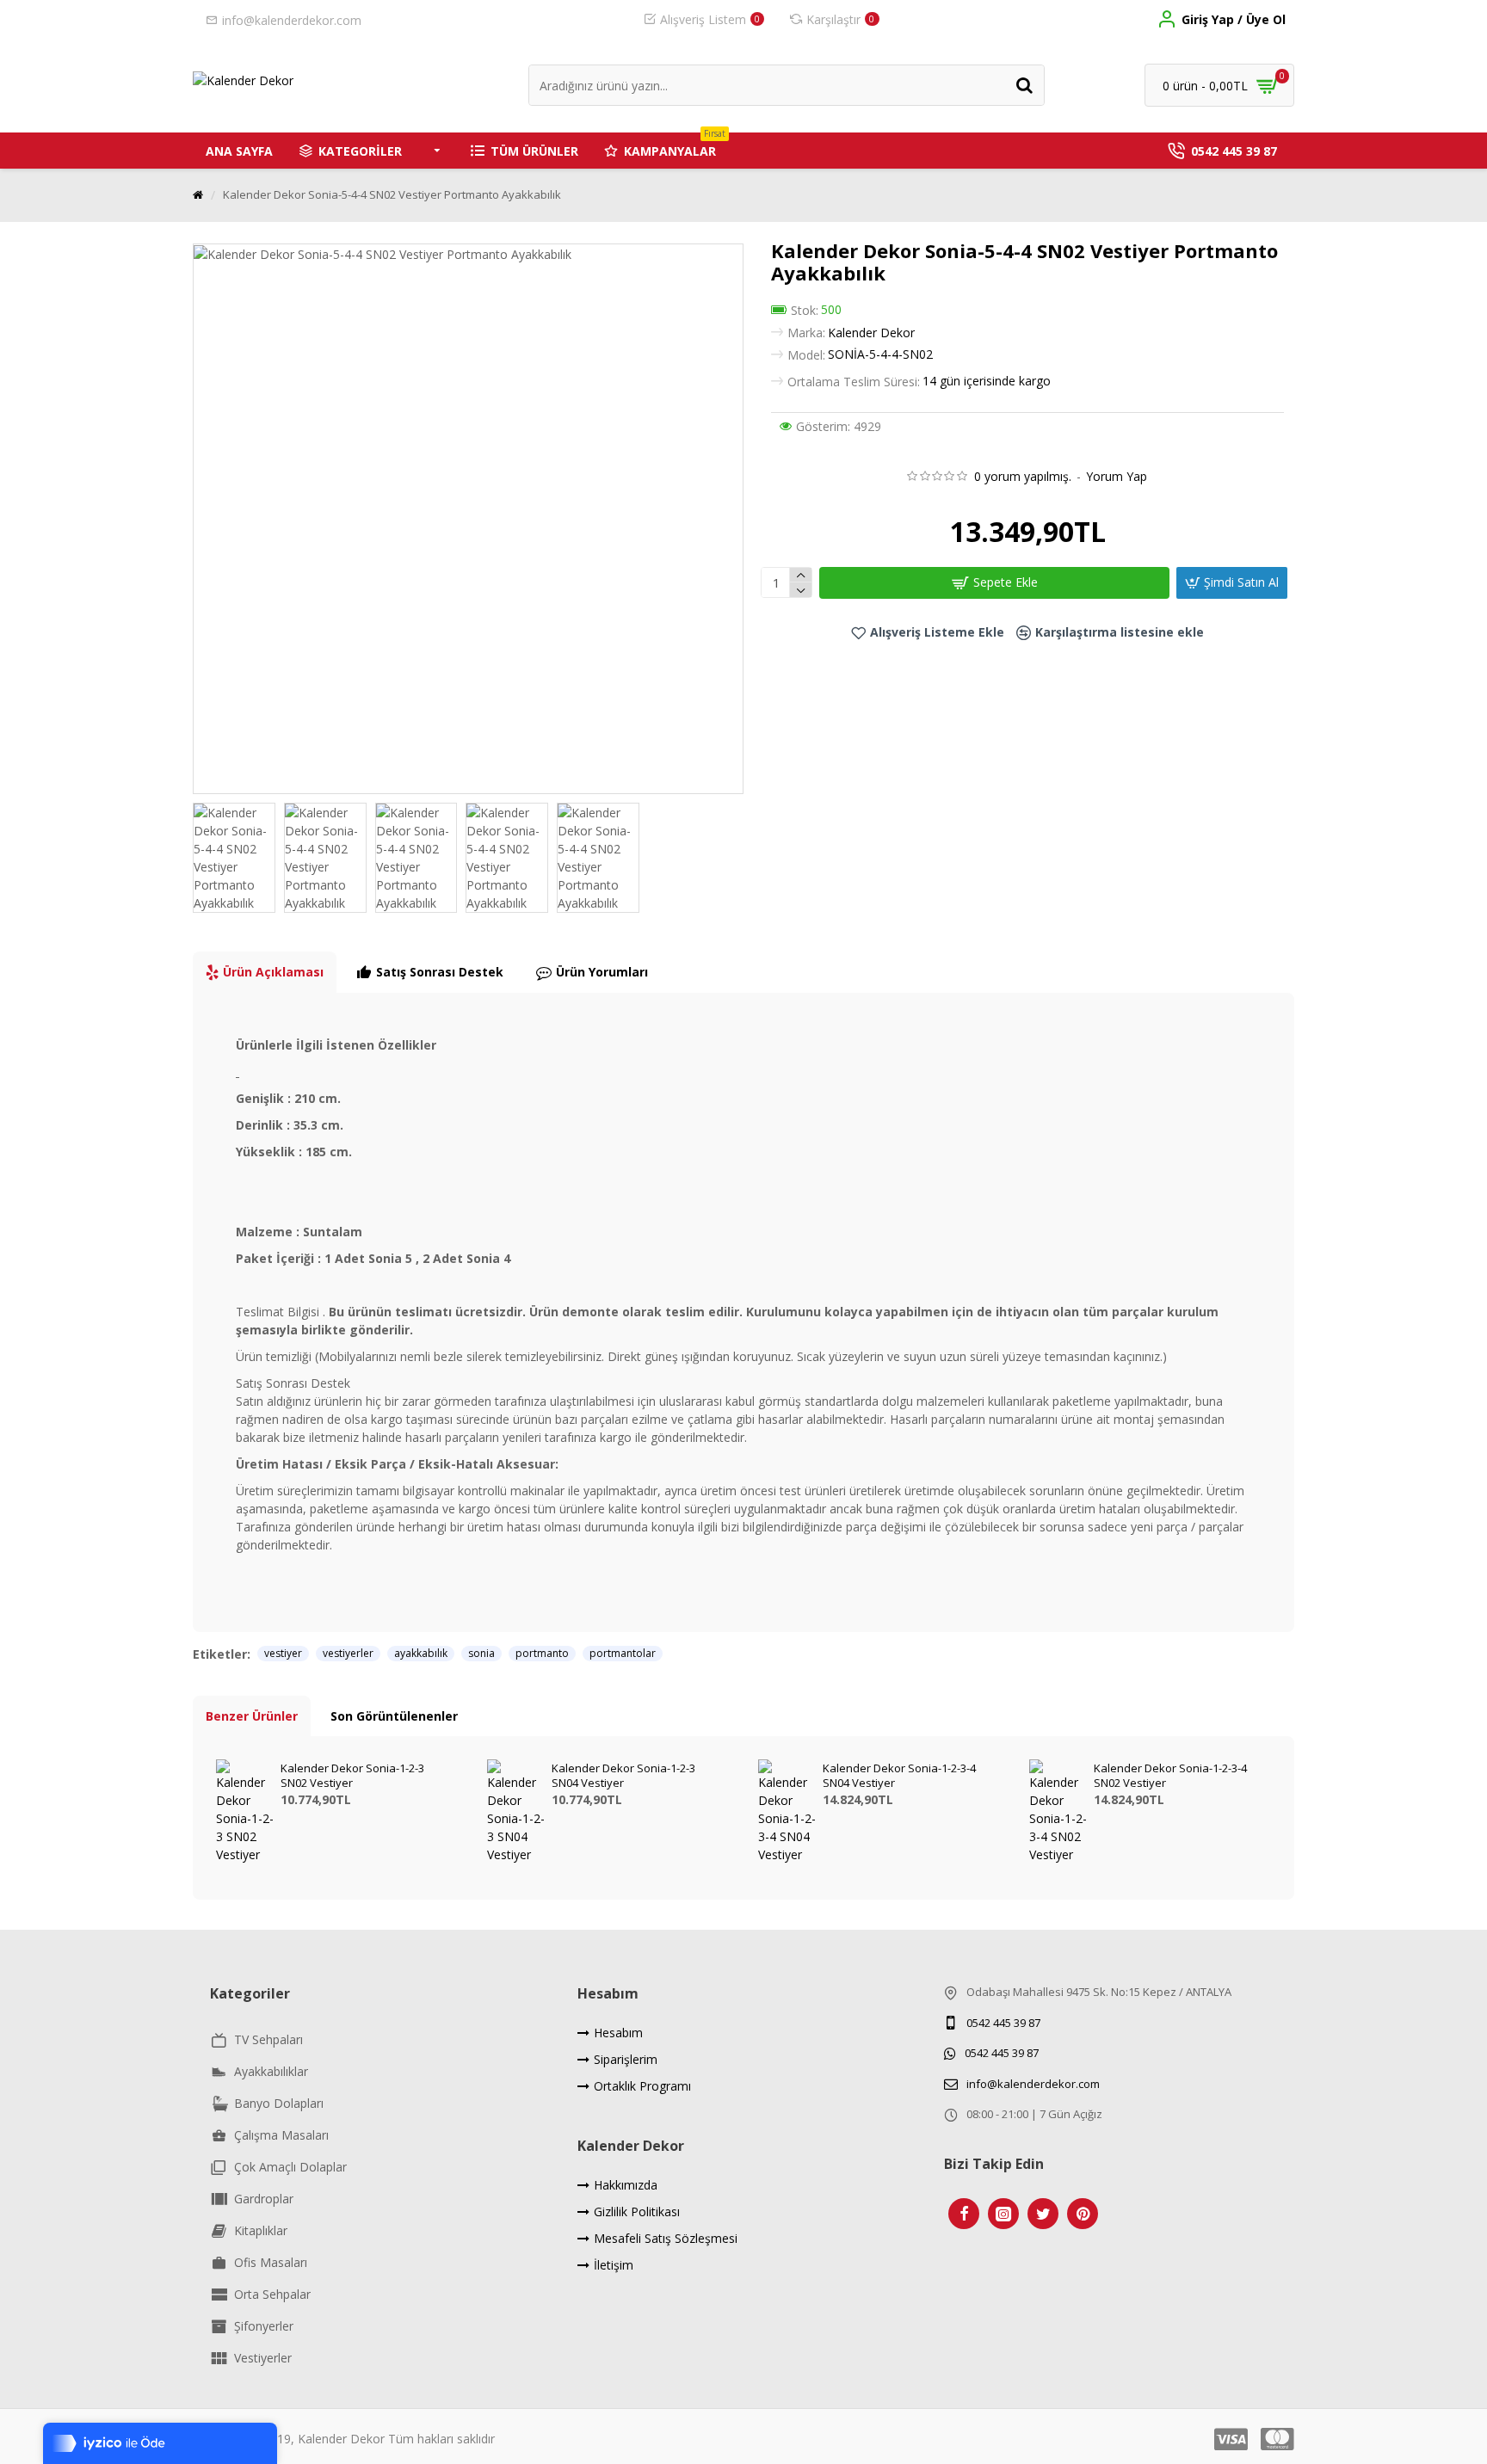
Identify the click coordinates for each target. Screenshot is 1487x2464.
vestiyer (283, 1653)
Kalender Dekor (871, 333)
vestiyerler (348, 1653)
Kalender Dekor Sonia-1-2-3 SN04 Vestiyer (623, 1776)
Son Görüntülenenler (394, 1716)
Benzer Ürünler (252, 1716)
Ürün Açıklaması (273, 972)
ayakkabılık (421, 1653)
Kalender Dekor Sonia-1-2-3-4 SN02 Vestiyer (1170, 1776)
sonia (481, 1653)
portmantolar (623, 1653)
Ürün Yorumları (602, 972)
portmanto (542, 1653)
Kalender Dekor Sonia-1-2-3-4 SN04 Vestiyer (899, 1776)
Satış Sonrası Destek (440, 972)
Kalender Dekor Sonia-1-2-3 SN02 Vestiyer (352, 1776)
